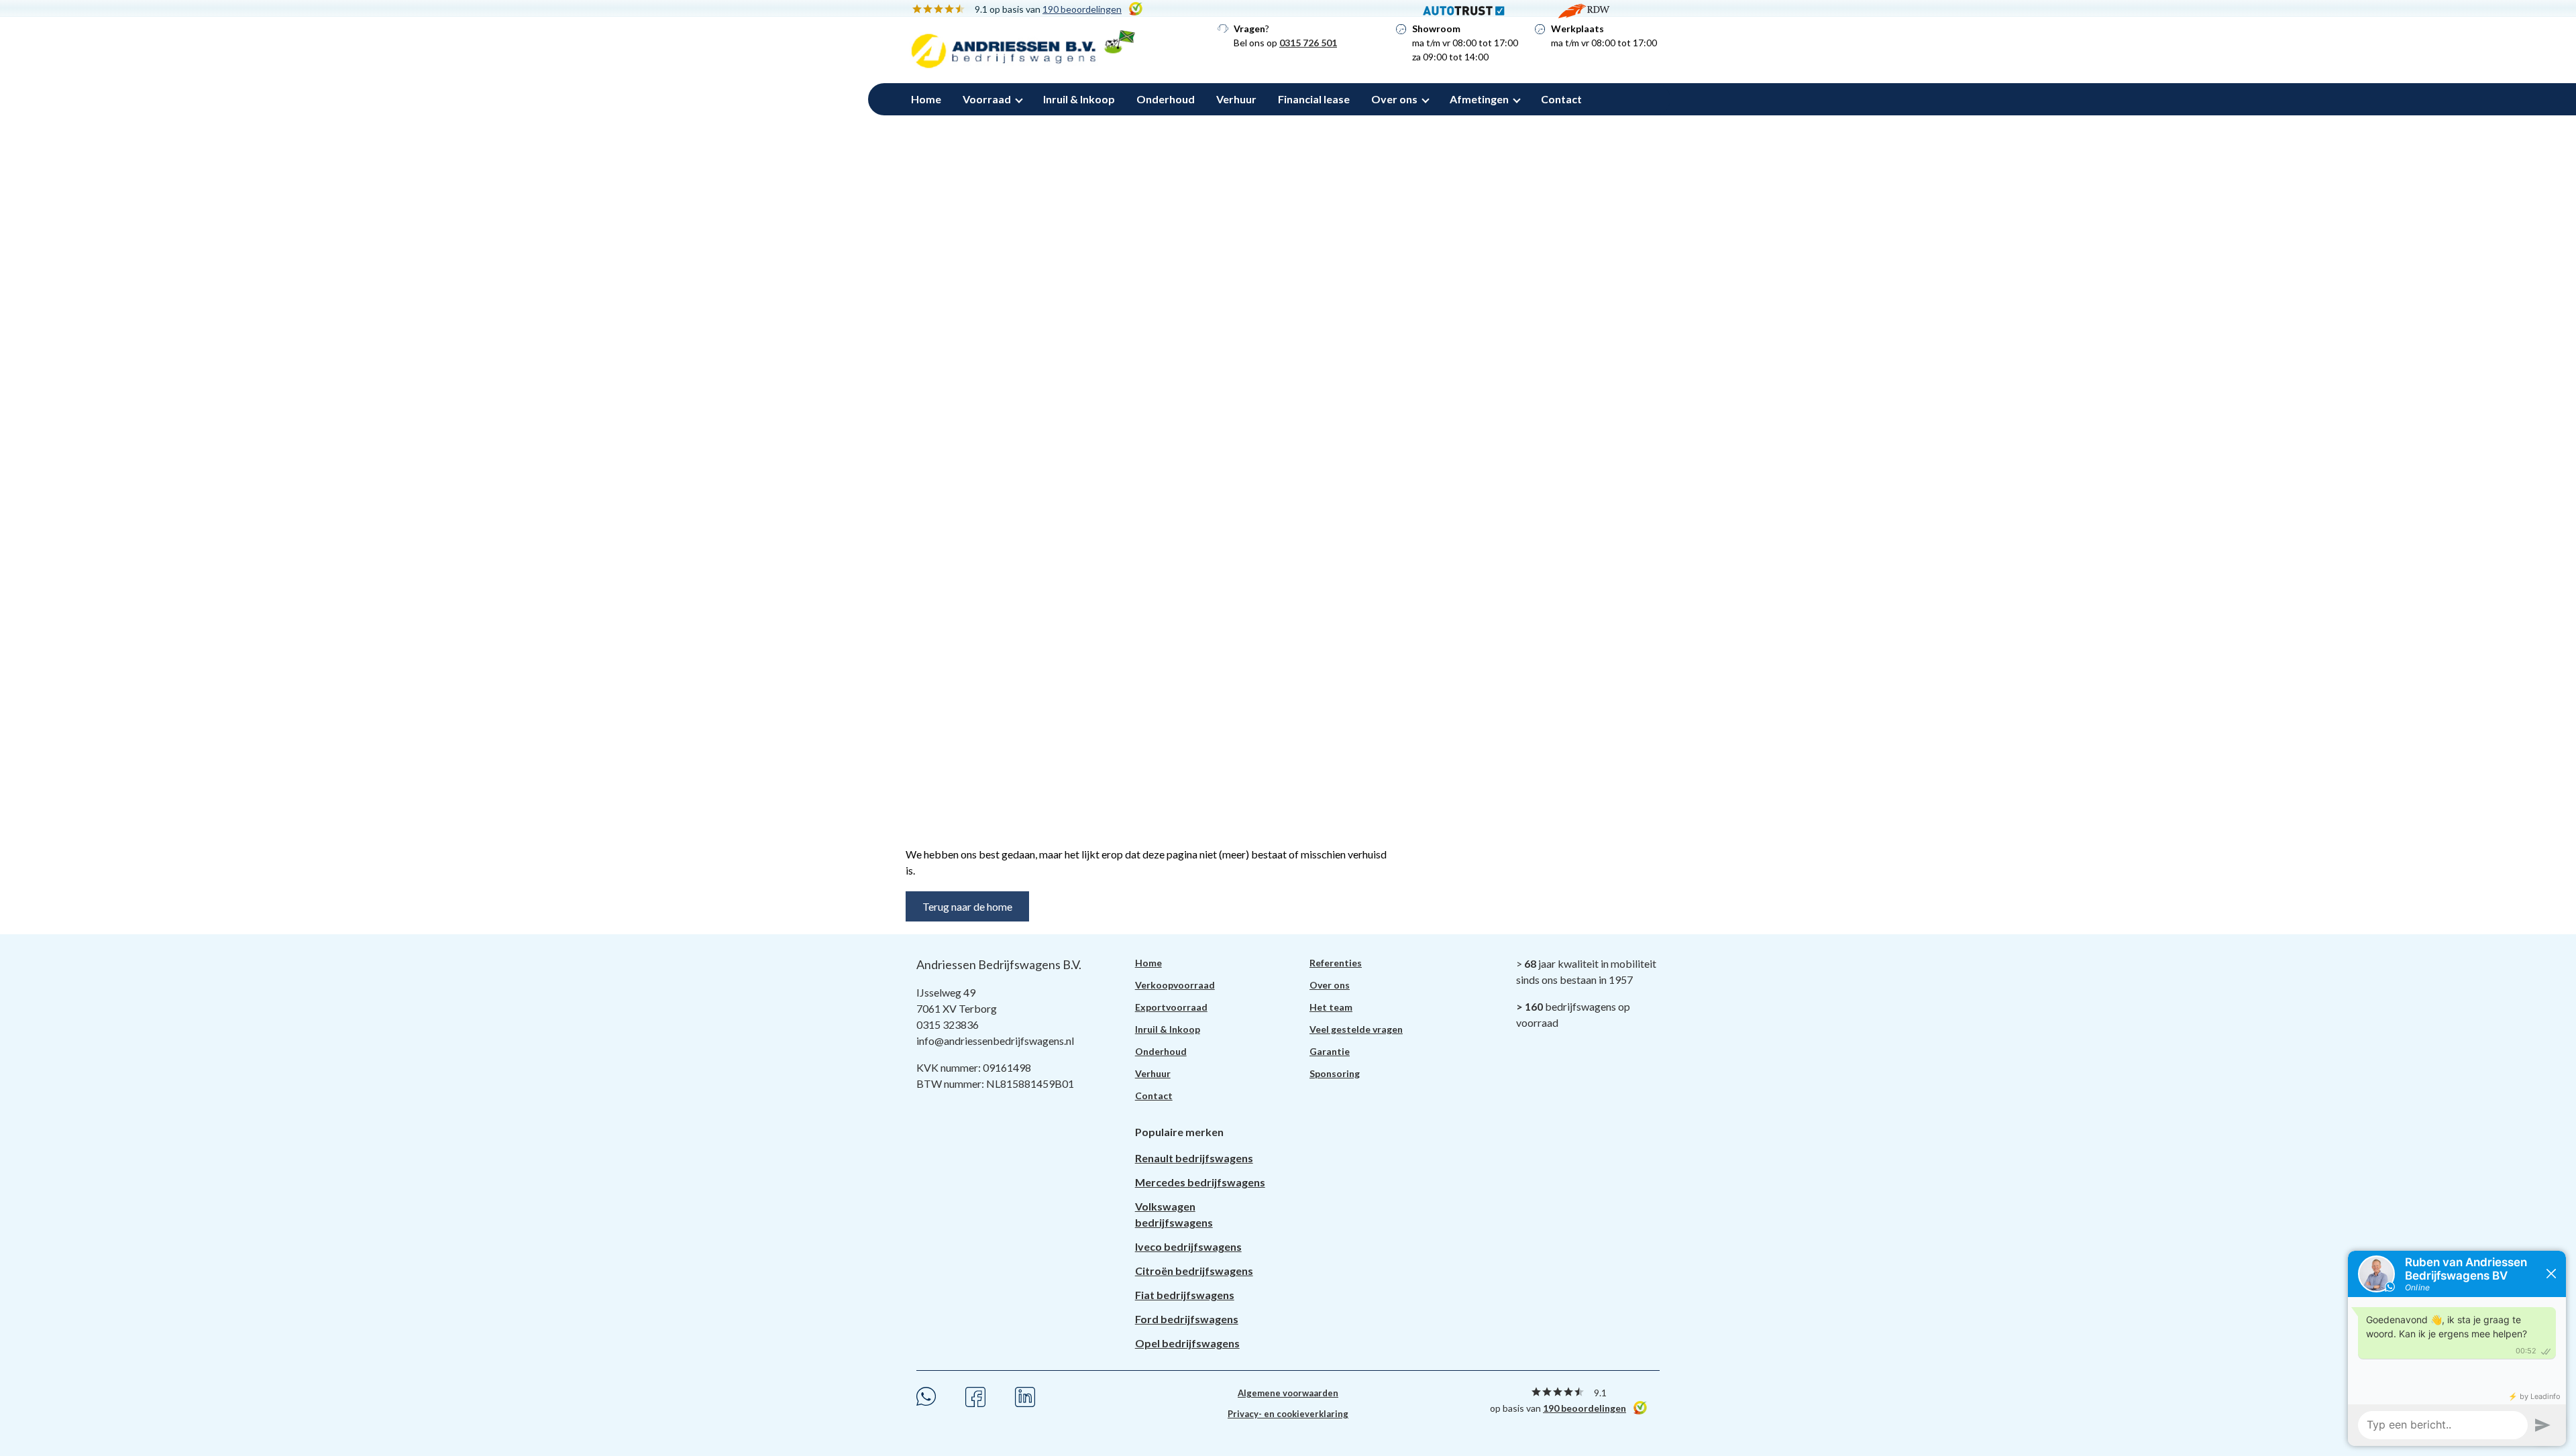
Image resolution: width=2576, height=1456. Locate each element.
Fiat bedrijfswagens (1185, 1295)
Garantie (1330, 1051)
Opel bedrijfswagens (1187, 1343)
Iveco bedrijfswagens (1188, 1246)
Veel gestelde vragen (1356, 1029)
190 (1082, 9)
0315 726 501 (1308, 43)
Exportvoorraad (1171, 1007)
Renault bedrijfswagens (1194, 1158)
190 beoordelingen (1585, 1408)
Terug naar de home (967, 906)
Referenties (1336, 963)
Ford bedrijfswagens (1187, 1319)
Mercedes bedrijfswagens (1200, 1182)
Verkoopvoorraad (1175, 985)
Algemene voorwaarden (1288, 1393)
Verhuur (1236, 99)
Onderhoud (1166, 99)
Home (926, 99)
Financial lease (1314, 99)
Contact (1561, 99)
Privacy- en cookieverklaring (1288, 1414)
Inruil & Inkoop (1079, 99)
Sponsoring (1335, 1073)
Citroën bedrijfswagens (1194, 1271)
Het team (1331, 1007)
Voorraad (987, 99)
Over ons (1394, 99)
